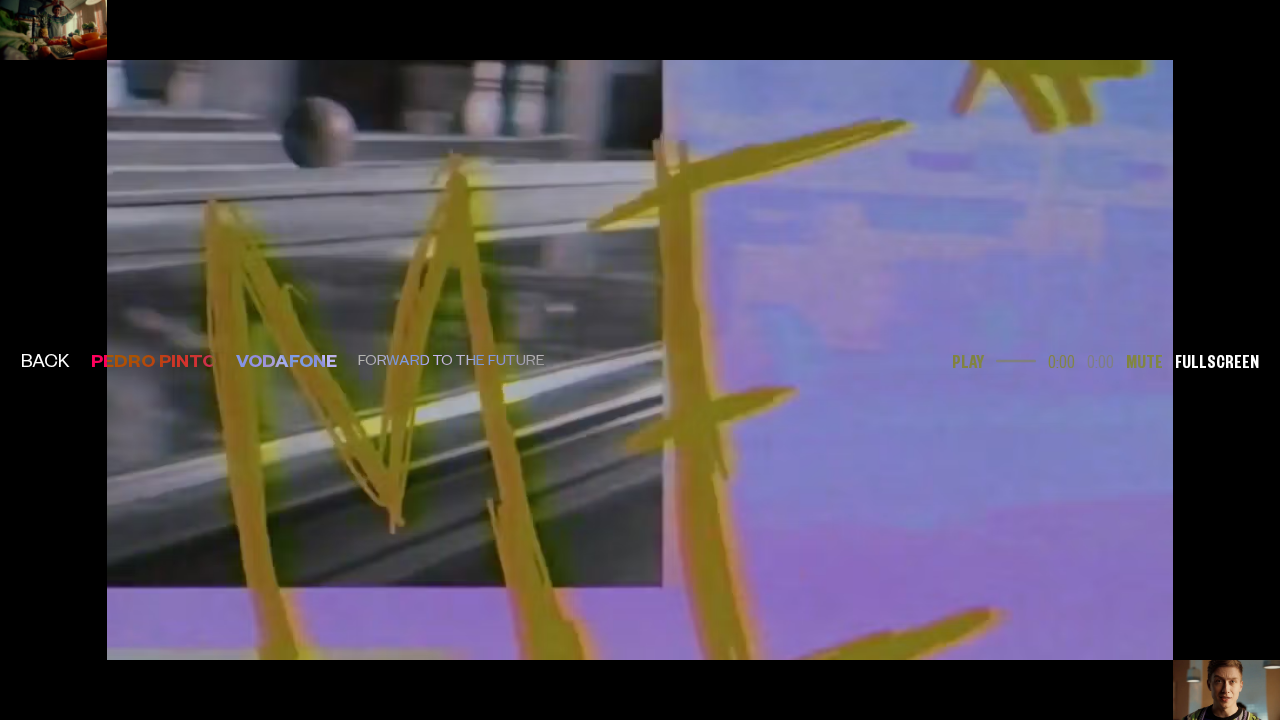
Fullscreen (1217, 359)
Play (968, 359)
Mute (1144, 359)
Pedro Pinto (153, 359)
